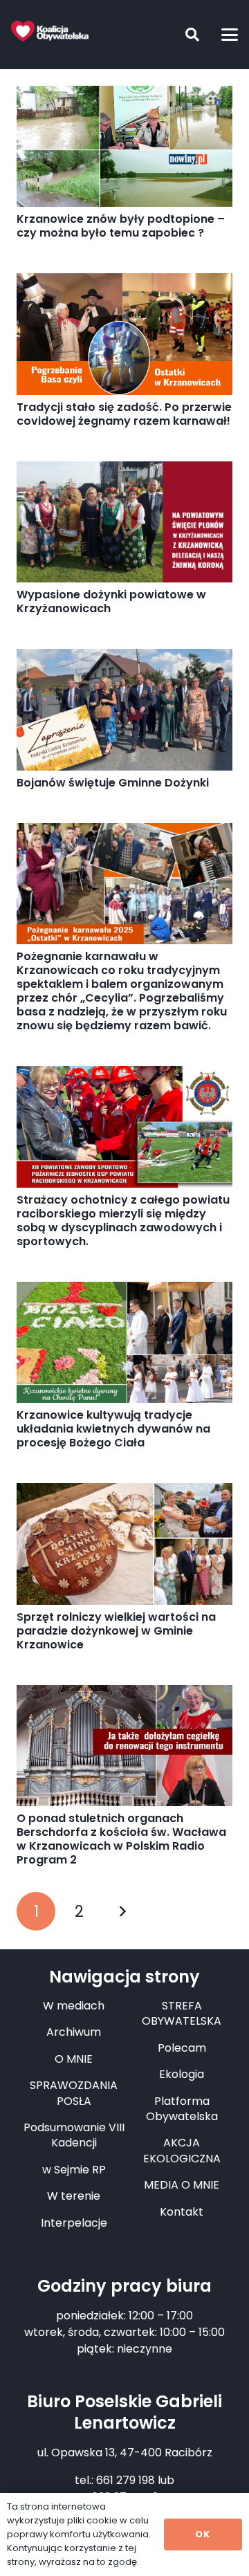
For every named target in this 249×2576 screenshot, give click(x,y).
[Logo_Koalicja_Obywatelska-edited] (50, 31)
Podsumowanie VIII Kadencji (74, 2135)
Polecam (182, 2048)
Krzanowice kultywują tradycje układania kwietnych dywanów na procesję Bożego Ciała (113, 1429)
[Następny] (122, 1911)
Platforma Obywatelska (182, 2109)
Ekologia (182, 2074)
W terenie (74, 2196)
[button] (182, 35)
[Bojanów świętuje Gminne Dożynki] (124, 710)
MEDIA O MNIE (182, 2185)
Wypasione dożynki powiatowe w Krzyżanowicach (111, 601)
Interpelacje (74, 2223)
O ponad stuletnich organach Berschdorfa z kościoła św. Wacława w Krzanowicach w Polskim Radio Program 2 (121, 1839)
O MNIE (74, 2059)
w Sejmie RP (74, 2170)
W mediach (74, 2006)
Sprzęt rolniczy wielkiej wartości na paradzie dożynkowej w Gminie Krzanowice (116, 1631)
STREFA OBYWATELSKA (182, 2013)
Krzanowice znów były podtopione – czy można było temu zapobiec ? (121, 226)
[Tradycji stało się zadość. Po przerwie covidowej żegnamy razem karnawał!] (124, 334)
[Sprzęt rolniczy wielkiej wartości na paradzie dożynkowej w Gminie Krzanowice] (124, 1544)
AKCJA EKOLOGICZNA (182, 2150)
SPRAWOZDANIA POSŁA (74, 2093)
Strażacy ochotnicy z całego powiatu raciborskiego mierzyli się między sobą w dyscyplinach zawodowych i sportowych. (123, 1221)
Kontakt (182, 2212)
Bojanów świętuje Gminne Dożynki (113, 783)
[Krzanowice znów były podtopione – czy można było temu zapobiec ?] (124, 146)
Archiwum (74, 2032)
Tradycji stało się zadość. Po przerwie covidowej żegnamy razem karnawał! (124, 414)
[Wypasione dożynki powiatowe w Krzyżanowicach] (124, 522)
